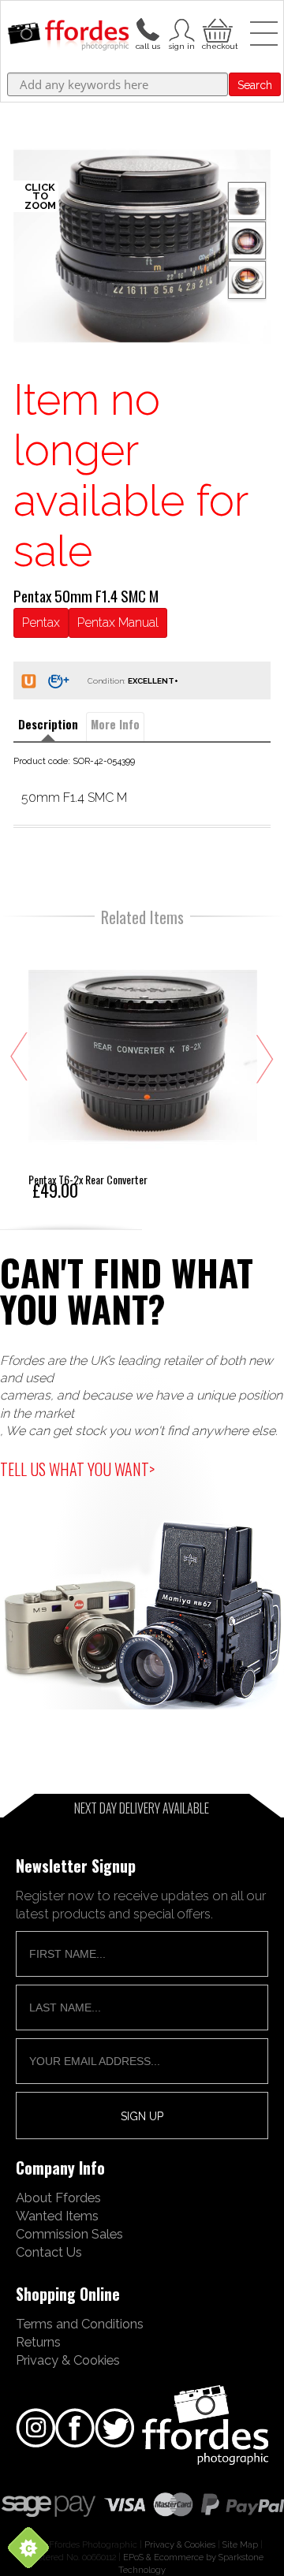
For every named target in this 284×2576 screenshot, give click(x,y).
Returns (38, 2342)
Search (255, 85)
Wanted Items (57, 2216)
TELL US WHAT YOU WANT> (77, 1469)
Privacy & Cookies (68, 2360)
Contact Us (49, 2252)
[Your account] (148, 28)
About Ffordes (58, 2198)
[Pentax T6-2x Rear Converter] (143, 1069)
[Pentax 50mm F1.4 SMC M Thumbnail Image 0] (142, 246)
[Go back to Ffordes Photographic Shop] (68, 36)
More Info (115, 724)
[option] (142, 246)
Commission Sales (69, 2234)
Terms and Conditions (80, 2324)
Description (48, 724)
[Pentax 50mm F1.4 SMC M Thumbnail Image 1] (247, 240)
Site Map (240, 2544)
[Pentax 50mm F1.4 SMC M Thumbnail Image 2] (247, 280)
